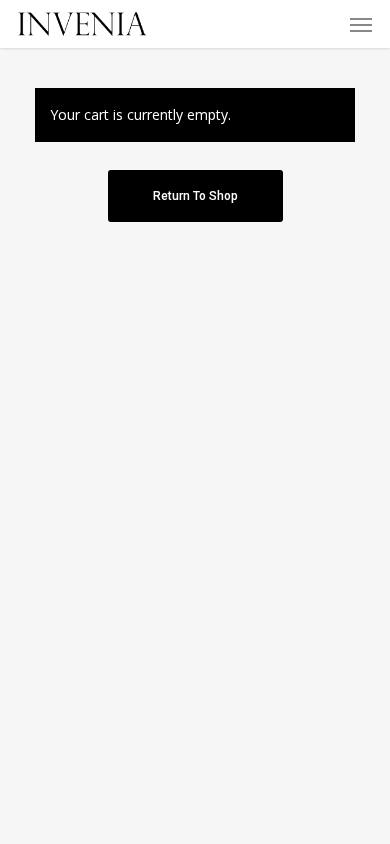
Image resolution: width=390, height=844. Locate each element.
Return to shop (195, 196)
